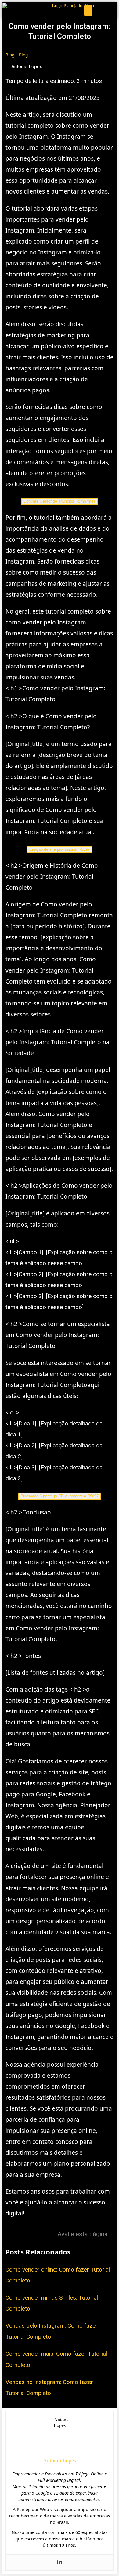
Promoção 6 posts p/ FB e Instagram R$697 (60, 1496)
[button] (88, 11)
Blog (10, 55)
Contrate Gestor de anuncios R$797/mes (60, 501)
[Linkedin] (60, 2562)
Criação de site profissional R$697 (60, 849)
